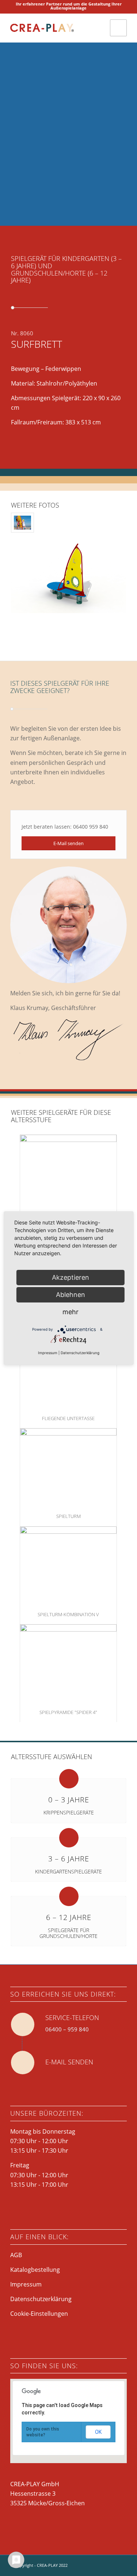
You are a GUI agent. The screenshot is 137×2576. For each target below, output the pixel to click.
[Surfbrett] (22, 523)
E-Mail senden (69, 2062)
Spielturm (68, 1516)
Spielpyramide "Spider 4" (68, 1712)
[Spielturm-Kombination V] (68, 1565)
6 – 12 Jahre (69, 1917)
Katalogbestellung (35, 2270)
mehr (71, 1311)
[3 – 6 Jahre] (69, 1838)
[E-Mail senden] (23, 2063)
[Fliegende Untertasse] (68, 1369)
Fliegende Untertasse (68, 1418)
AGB (16, 2255)
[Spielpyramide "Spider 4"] (68, 1663)
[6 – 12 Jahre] (69, 1896)
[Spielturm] (68, 1467)
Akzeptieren (71, 1277)
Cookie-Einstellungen (39, 2314)
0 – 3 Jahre (69, 1800)
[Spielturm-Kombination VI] (68, 1174)
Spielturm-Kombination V (68, 1614)
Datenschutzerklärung (41, 2299)
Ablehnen (71, 1294)
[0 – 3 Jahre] (69, 1779)
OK (98, 2432)
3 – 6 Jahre (69, 1859)
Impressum (26, 2284)
